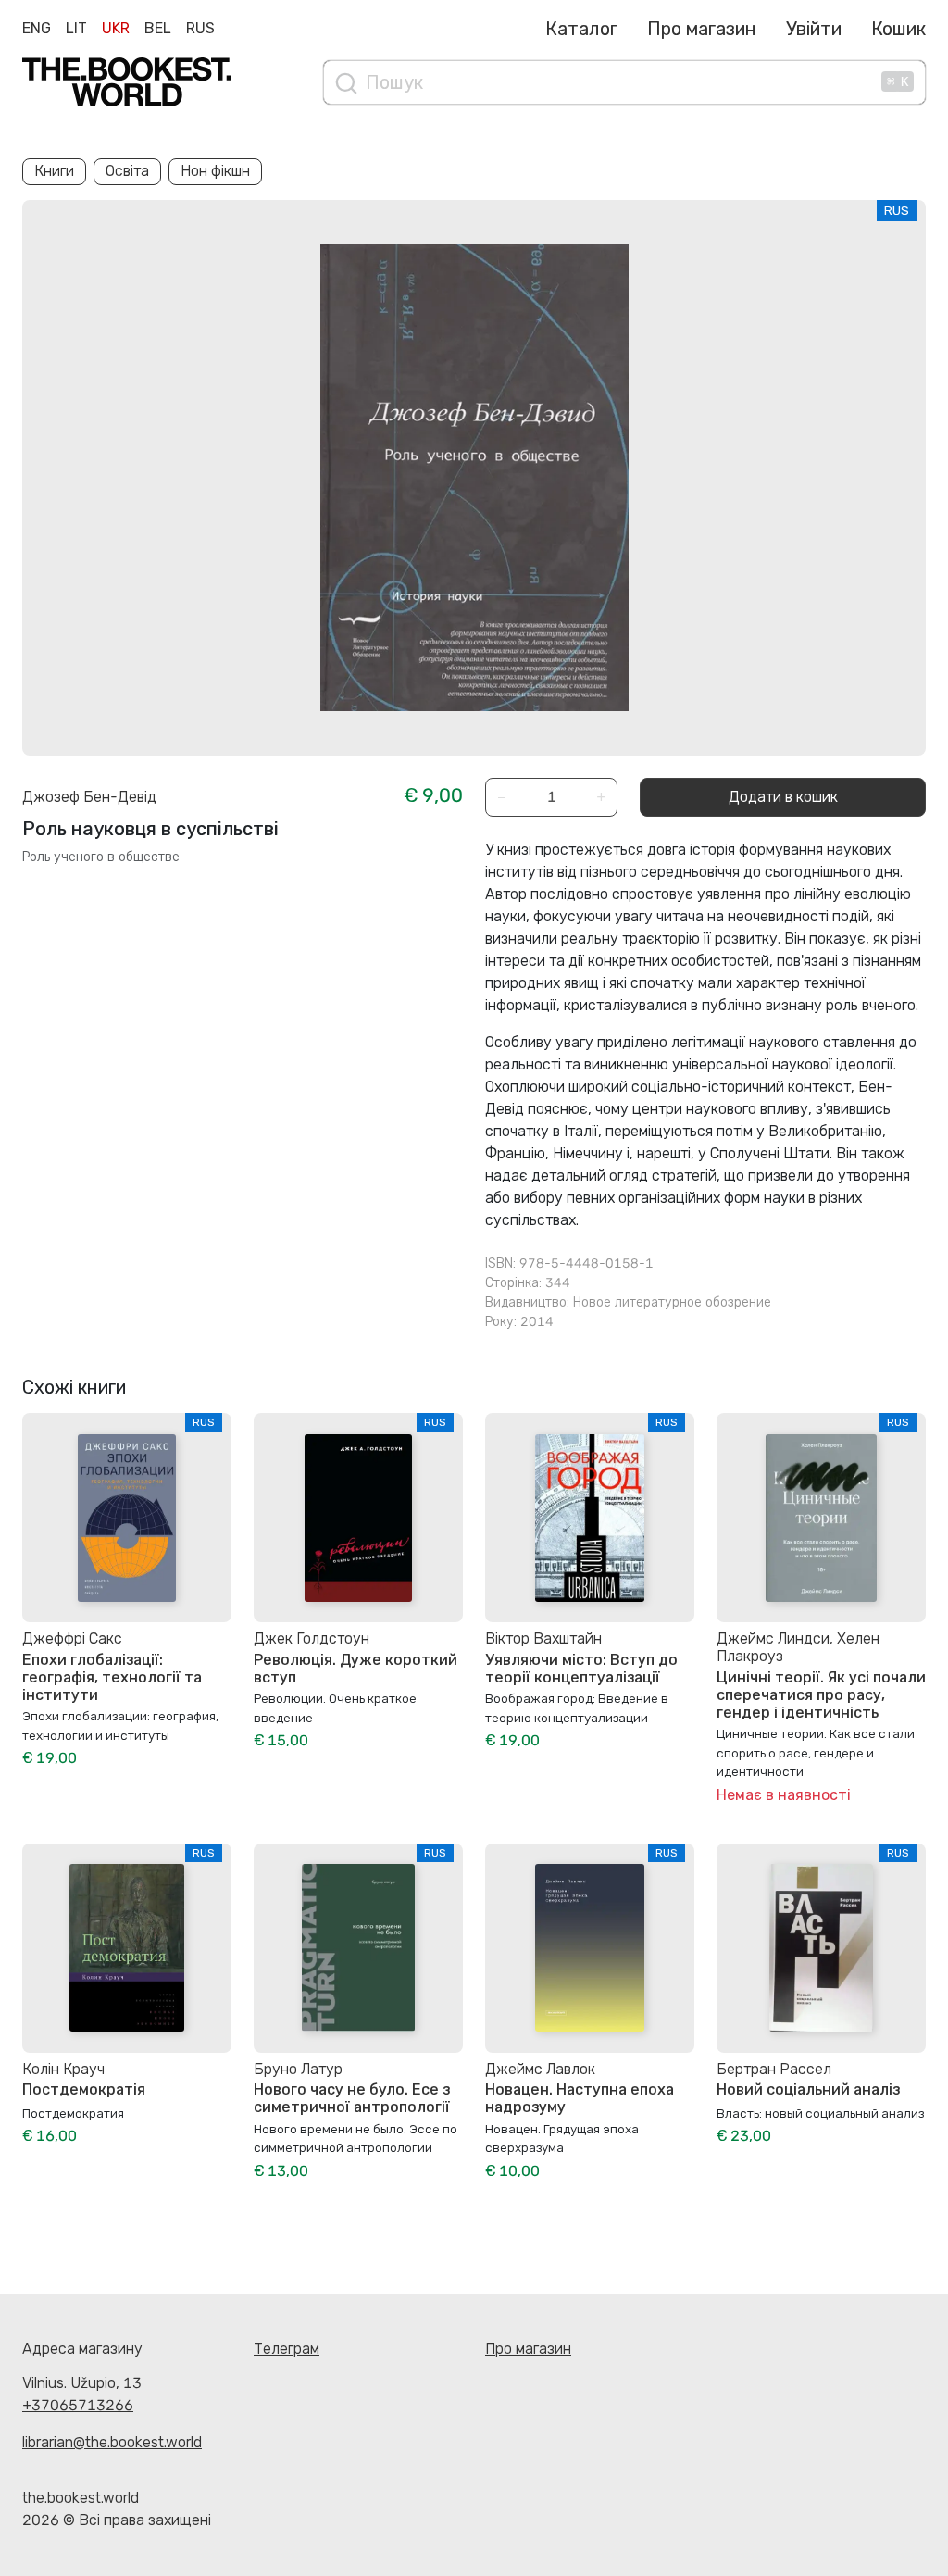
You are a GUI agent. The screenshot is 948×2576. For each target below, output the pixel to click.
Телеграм (287, 2349)
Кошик (898, 29)
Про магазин (702, 29)
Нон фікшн (215, 171)
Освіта (127, 171)
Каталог (581, 29)
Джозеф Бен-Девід (89, 797)
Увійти (814, 29)
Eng (37, 28)
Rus (200, 28)
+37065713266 (78, 2405)
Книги (54, 171)
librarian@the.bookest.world (112, 2442)
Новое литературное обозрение (672, 1302)
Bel (158, 28)
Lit (76, 28)
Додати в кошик (783, 797)
